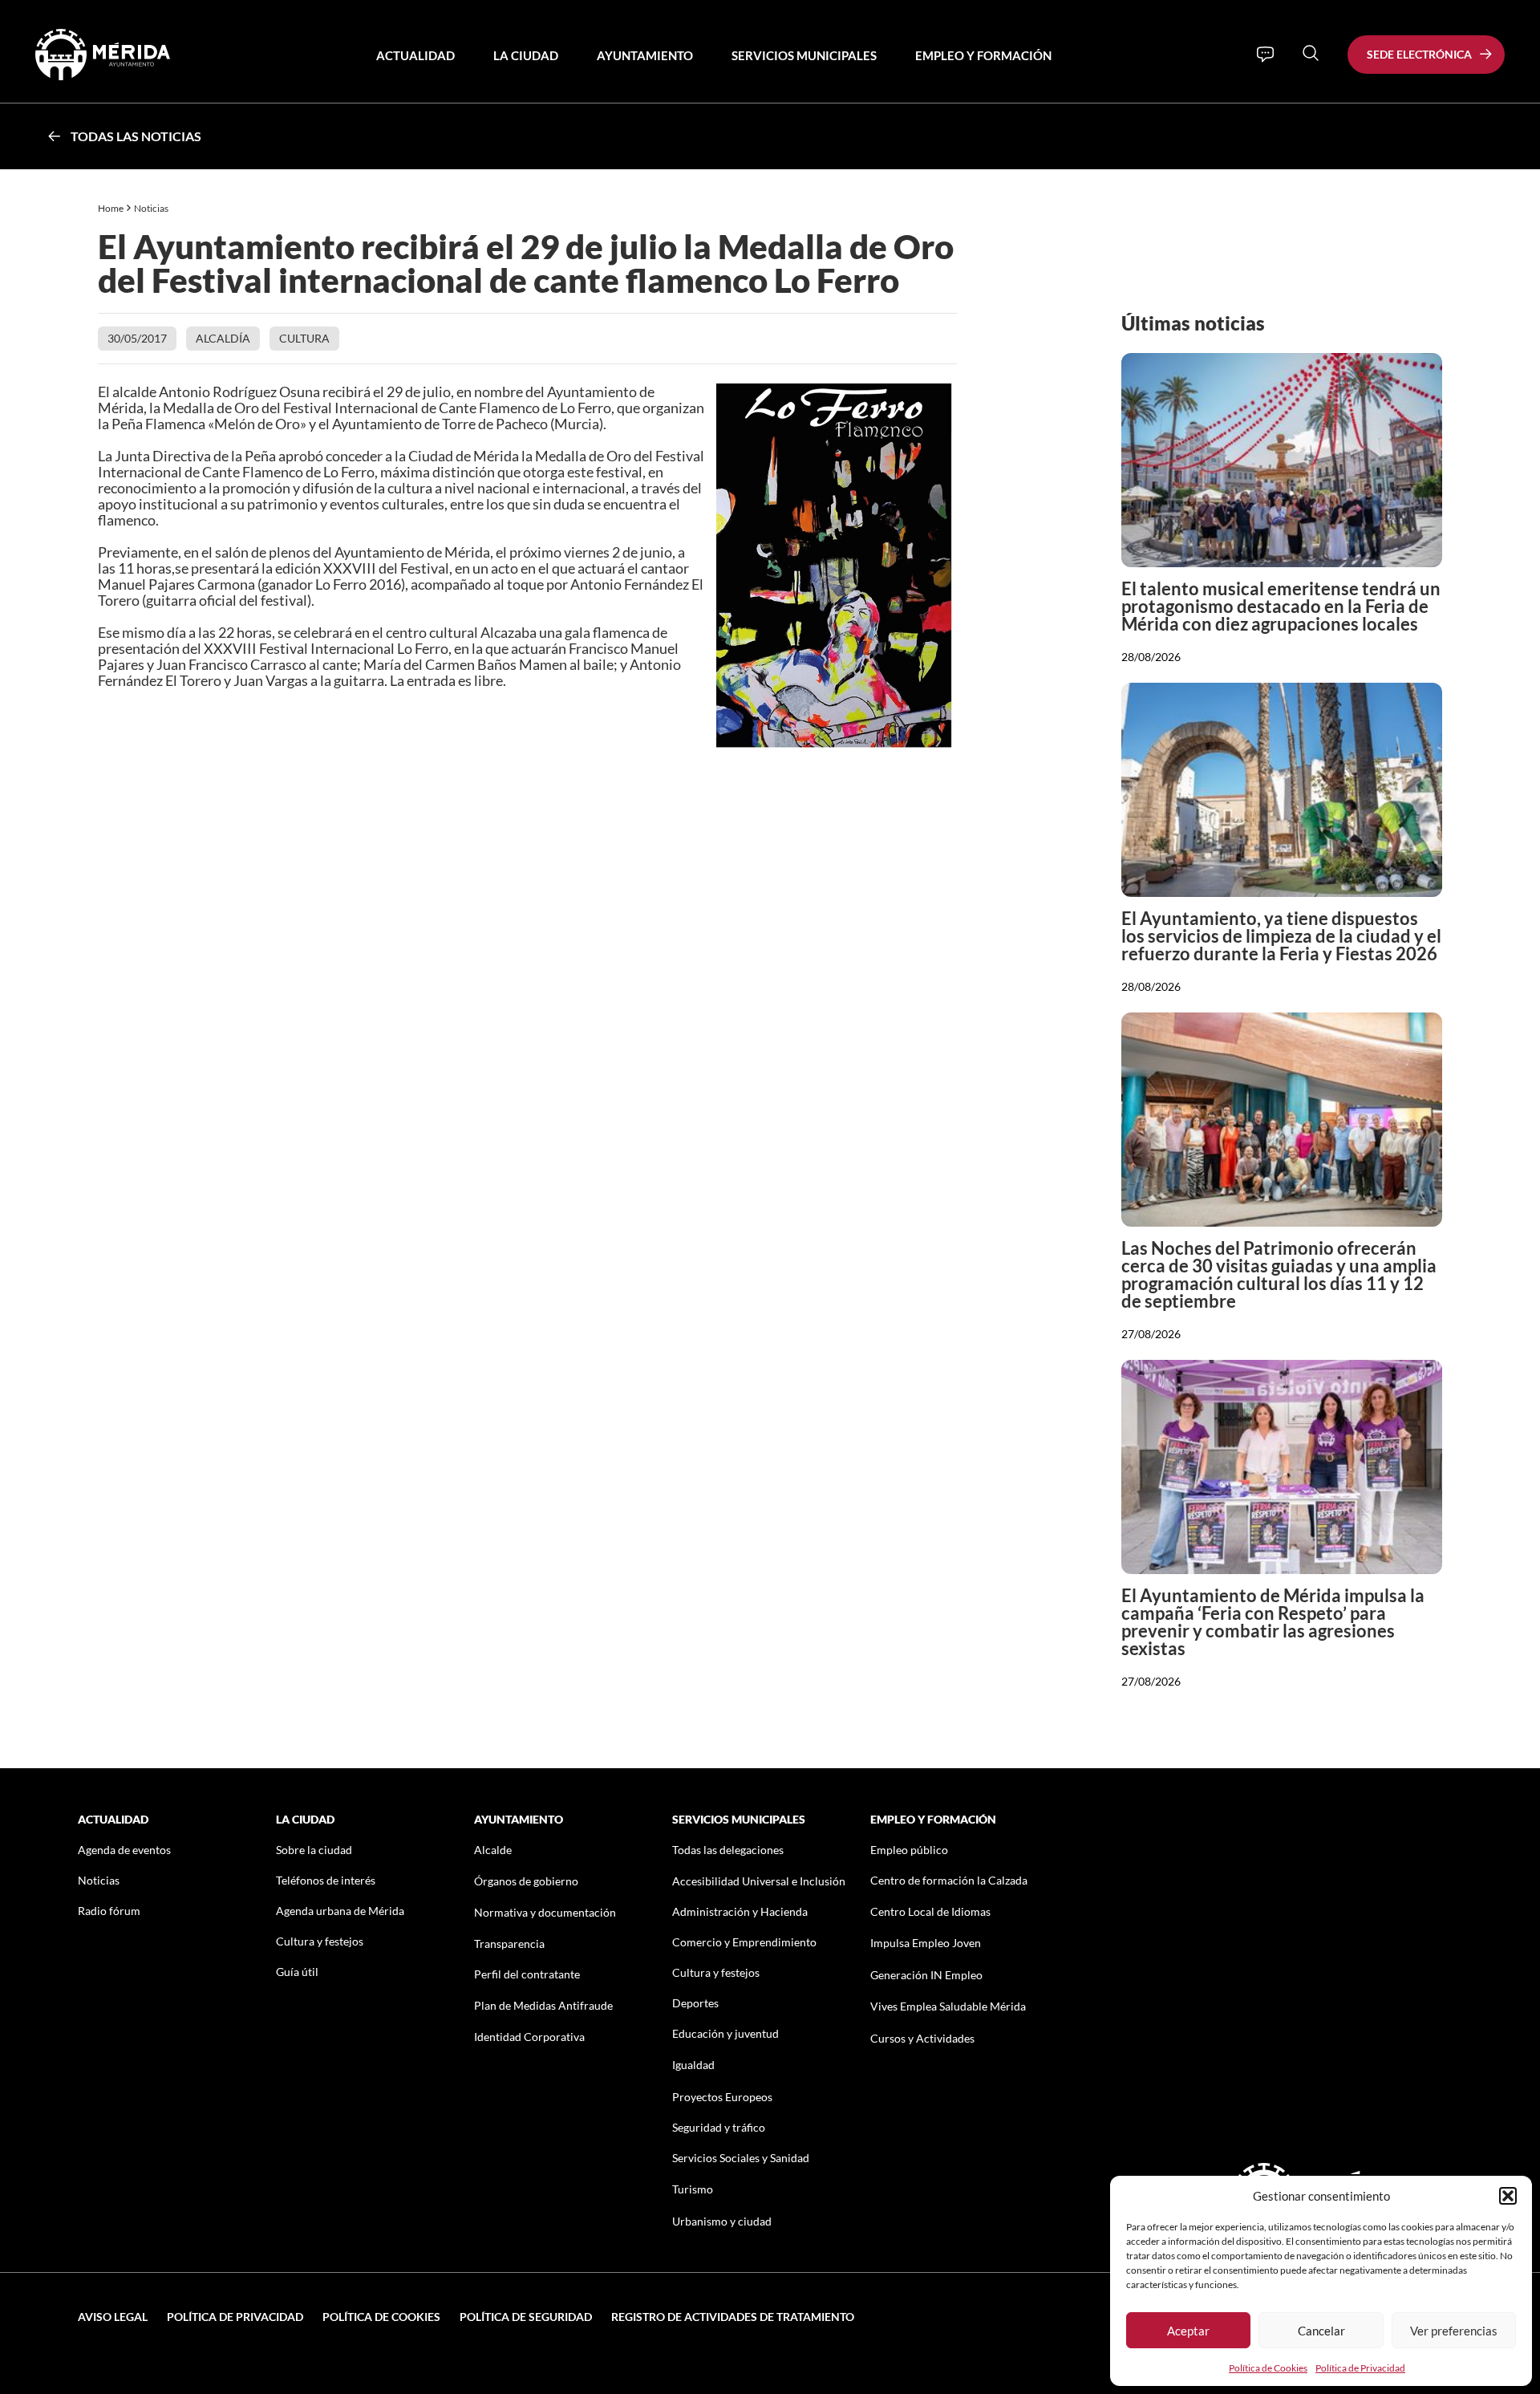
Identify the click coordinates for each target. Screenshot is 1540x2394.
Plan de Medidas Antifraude (543, 2005)
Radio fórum (109, 1911)
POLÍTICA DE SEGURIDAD (526, 2317)
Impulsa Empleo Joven (926, 1943)
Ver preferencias (1454, 2331)
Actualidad (415, 55)
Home (111, 208)
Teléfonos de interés (326, 1880)
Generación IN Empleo (926, 1975)
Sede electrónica (1419, 54)
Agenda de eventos (124, 1850)
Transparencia (509, 1944)
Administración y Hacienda (740, 1911)
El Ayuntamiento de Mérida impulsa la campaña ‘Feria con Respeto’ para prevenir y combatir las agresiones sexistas (1273, 1622)
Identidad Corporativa (529, 2037)
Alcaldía (223, 338)
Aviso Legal (113, 2317)
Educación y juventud (725, 2033)
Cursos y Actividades (922, 2038)
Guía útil (297, 1972)
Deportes (695, 2003)
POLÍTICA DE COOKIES (381, 2317)
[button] (1508, 2196)
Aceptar (1188, 2331)
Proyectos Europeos (722, 2097)
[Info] (1265, 55)
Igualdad (693, 2065)
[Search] (1311, 53)
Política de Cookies (1268, 2368)
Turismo (693, 2189)
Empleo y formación (983, 55)
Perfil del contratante (527, 1974)
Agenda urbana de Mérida (340, 1911)
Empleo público (909, 1850)
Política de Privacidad (1360, 2368)
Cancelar (1321, 2331)
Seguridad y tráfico (719, 2127)
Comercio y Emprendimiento (744, 1942)
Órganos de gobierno (526, 1881)
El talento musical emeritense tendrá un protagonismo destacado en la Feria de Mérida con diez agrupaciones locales (1281, 606)
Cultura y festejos (320, 1941)
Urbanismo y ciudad (722, 2221)
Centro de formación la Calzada (949, 1880)
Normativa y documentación (545, 1912)
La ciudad (526, 55)
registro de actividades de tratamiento (733, 2317)
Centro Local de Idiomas (930, 1911)
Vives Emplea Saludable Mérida (948, 2006)
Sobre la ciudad (314, 1850)
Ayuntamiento (645, 55)
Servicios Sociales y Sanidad (741, 2158)
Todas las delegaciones (728, 1850)
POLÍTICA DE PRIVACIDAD (235, 2317)
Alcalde (493, 1850)
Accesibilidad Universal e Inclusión (759, 1881)
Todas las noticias (136, 136)
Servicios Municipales (804, 55)
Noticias (152, 208)
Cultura (304, 338)
